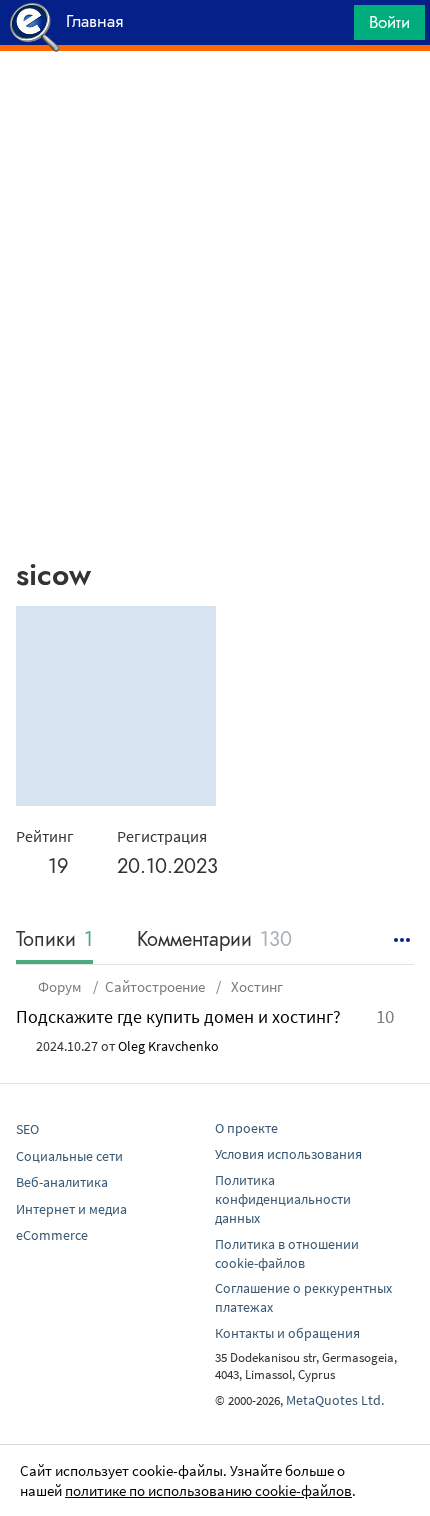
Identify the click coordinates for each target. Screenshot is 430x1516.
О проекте (246, 1128)
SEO (27, 1129)
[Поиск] (332, 27)
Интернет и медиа (71, 1209)
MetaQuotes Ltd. (335, 1400)
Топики (54, 940)
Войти (389, 22)
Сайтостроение (155, 986)
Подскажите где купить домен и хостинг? (178, 1016)
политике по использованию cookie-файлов (208, 1490)
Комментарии (214, 940)
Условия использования (288, 1154)
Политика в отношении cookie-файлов (287, 1253)
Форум (60, 986)
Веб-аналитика (62, 1182)
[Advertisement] (215, 101)
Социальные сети (69, 1156)
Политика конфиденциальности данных (283, 1199)
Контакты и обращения (287, 1333)
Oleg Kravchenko (168, 1046)
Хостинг (255, 986)
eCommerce (52, 1235)
